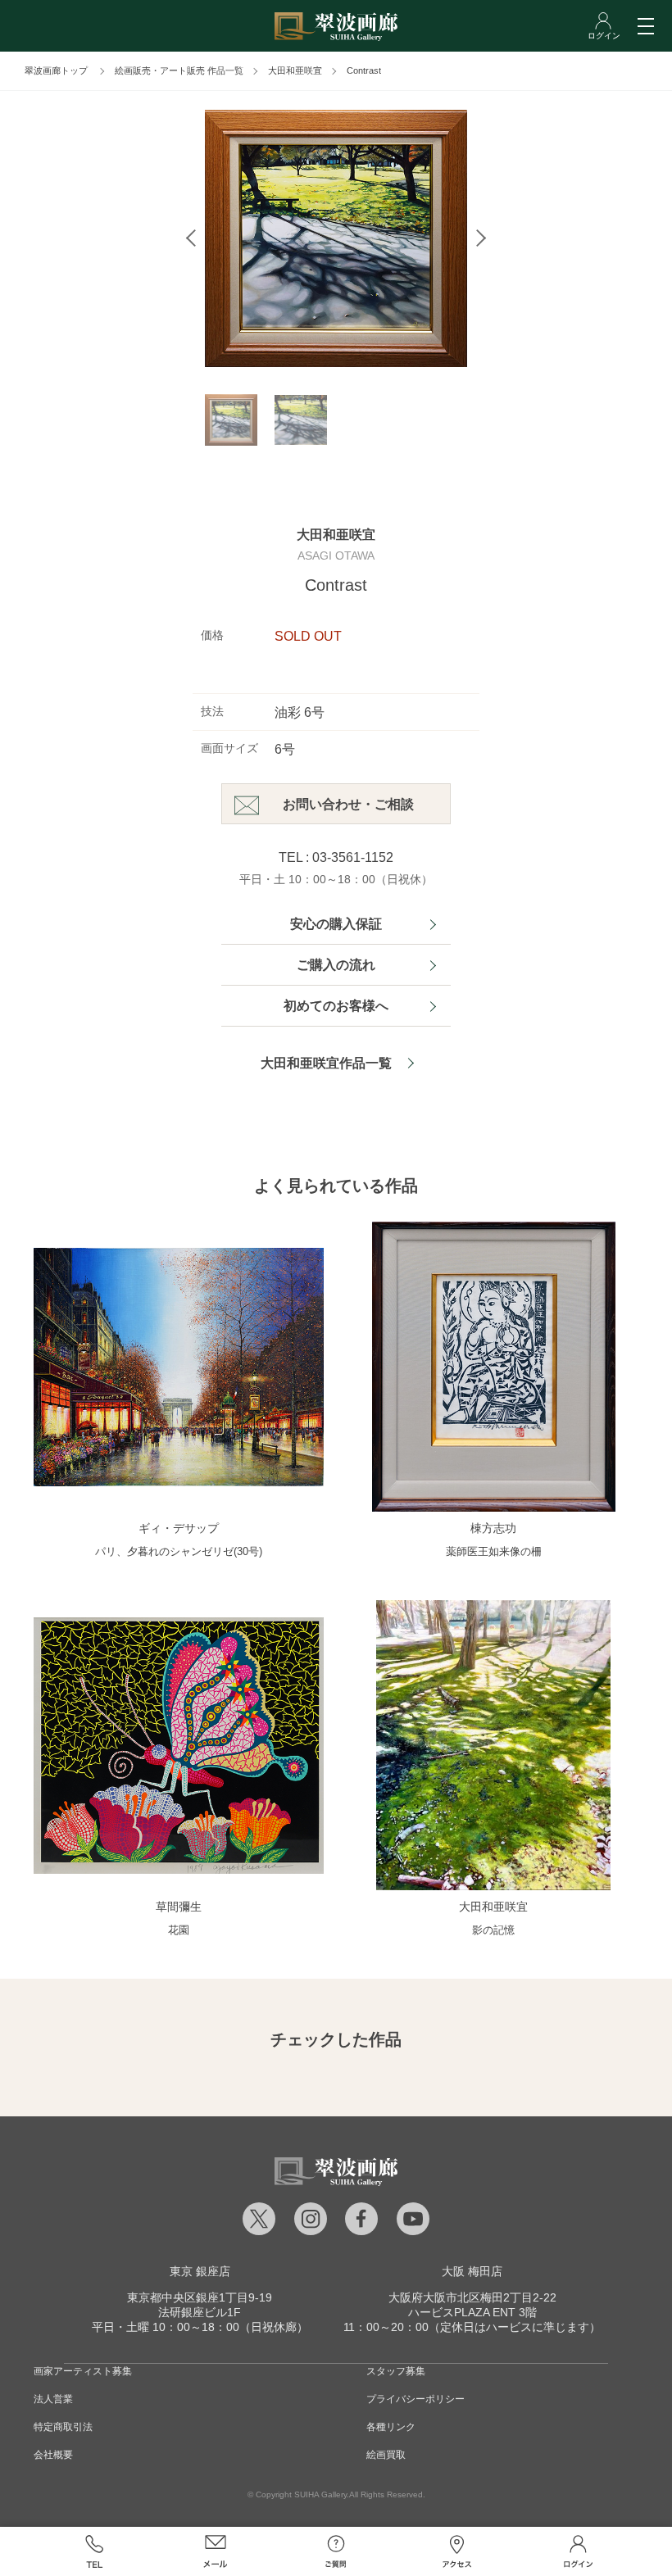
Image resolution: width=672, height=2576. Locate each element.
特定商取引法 (63, 2427)
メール (216, 2551)
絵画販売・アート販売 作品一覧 (179, 70)
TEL (94, 2551)
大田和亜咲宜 (295, 70)
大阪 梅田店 (472, 2271)
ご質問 (336, 2551)
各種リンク (391, 2427)
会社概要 (53, 2455)
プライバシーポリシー (415, 2399)
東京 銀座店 (200, 2271)
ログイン (578, 2551)
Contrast (364, 70)
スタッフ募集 (396, 2371)
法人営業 (53, 2399)
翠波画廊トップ (56, 70)
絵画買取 (386, 2455)
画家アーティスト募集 (83, 2371)
